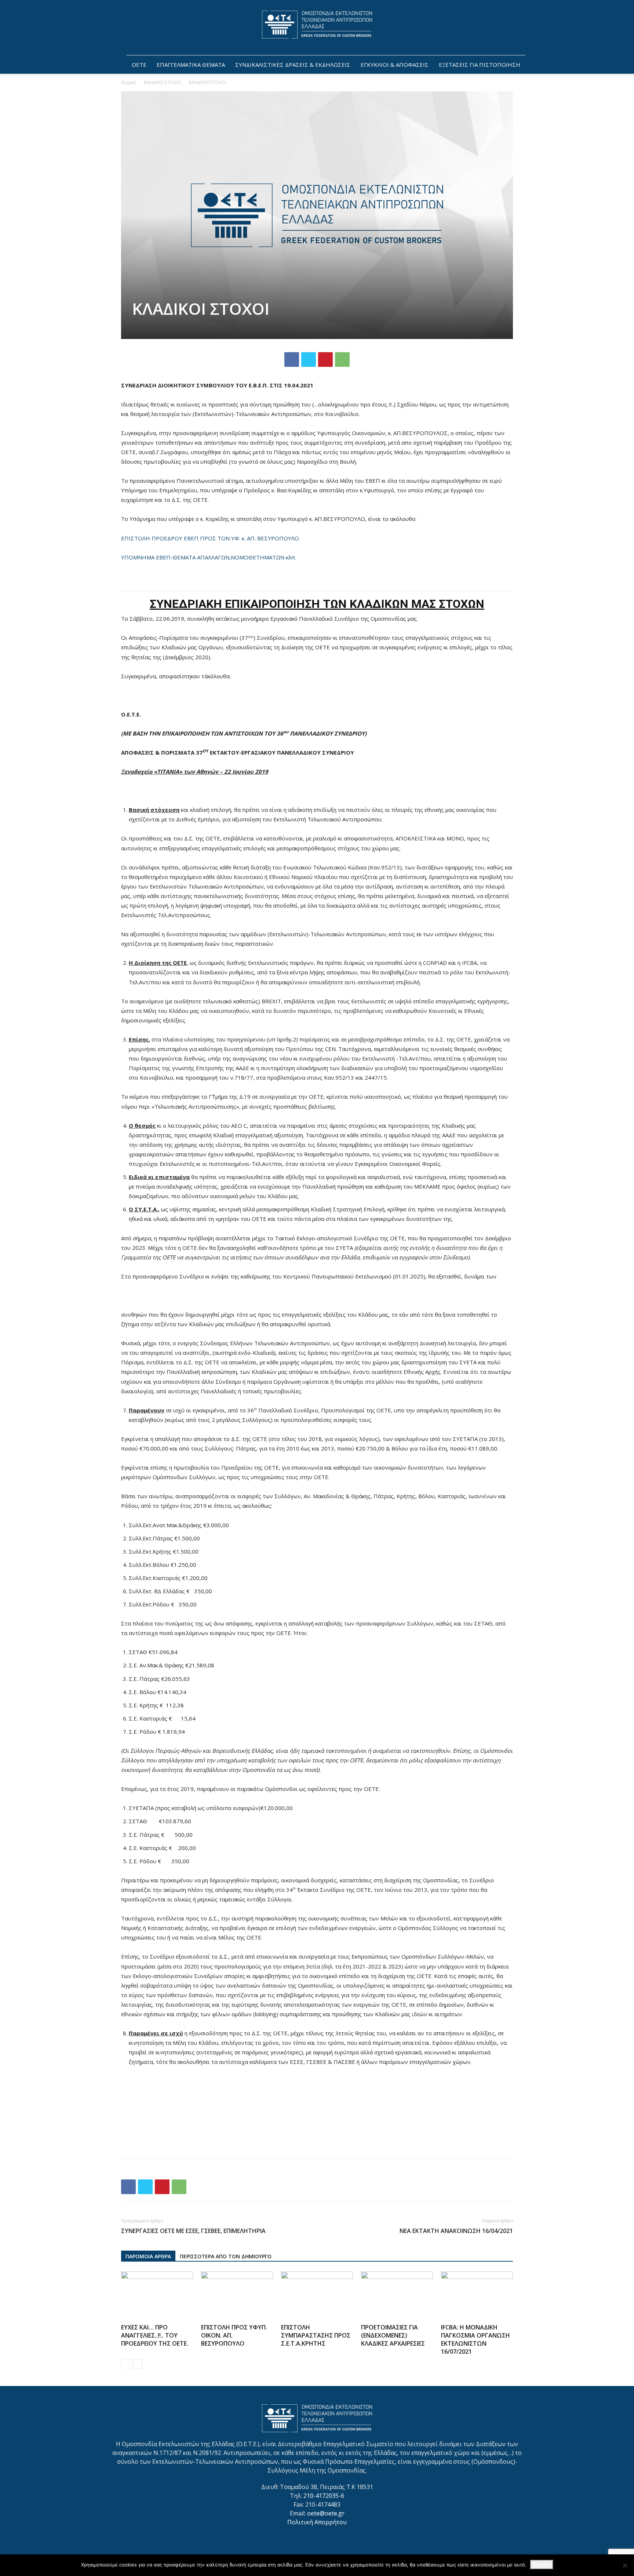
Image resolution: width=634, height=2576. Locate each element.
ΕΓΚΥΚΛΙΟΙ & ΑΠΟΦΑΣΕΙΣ (395, 65)
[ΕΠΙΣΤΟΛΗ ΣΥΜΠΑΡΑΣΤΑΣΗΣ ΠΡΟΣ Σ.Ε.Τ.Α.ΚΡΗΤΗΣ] (317, 2296)
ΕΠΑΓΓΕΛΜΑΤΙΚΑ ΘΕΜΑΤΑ (191, 65)
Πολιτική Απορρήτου (317, 2522)
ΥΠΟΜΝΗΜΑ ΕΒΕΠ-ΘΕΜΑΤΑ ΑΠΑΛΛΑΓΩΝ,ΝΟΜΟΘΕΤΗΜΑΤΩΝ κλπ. (209, 557)
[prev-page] (126, 2364)
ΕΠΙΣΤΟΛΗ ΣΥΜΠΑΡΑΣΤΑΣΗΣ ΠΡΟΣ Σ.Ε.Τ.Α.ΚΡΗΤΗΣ (316, 2335)
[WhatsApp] (342, 360)
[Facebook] (292, 360)
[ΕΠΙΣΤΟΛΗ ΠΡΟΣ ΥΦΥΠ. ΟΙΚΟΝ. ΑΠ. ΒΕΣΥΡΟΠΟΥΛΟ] (237, 2296)
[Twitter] (309, 360)
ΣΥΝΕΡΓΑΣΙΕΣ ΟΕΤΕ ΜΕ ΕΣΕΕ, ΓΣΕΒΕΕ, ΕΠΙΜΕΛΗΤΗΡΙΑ (193, 2231)
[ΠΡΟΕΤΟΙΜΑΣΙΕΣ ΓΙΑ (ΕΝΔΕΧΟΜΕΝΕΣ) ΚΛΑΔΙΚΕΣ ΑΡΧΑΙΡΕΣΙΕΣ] (397, 2296)
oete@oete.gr (326, 2513)
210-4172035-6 (324, 2496)
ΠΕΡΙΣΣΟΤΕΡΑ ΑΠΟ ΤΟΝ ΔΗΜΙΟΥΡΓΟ (226, 2256)
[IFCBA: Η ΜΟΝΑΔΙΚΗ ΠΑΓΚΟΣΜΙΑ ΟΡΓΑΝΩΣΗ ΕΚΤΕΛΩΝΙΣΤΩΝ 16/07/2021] (477, 2296)
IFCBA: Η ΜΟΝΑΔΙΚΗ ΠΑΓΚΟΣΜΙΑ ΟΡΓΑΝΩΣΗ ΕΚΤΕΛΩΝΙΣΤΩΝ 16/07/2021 (475, 2339)
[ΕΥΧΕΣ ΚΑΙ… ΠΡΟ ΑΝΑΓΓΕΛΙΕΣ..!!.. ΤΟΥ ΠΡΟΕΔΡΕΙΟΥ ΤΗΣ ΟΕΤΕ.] (157, 2296)
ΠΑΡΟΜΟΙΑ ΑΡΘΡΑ (148, 2256)
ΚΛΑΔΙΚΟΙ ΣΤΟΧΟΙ (162, 82)
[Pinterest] (325, 360)
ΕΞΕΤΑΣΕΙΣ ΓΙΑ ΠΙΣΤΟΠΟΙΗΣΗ (480, 65)
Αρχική (128, 82)
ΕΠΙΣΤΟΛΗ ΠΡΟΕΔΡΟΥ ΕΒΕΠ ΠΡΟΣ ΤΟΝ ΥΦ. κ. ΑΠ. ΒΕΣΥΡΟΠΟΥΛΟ (210, 538)
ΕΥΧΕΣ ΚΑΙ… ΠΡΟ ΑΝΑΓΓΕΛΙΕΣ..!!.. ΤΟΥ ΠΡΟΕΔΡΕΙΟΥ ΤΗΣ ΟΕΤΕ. (155, 2335)
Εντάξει (542, 2565)
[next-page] (137, 2364)
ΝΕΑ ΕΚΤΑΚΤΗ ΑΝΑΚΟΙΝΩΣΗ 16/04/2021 (456, 2231)
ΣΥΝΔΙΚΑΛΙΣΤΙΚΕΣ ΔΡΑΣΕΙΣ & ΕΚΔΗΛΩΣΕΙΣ (293, 65)
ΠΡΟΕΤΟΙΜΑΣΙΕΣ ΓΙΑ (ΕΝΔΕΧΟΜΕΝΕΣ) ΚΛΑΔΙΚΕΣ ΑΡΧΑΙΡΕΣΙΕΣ (393, 2335)
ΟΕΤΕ (139, 65)
